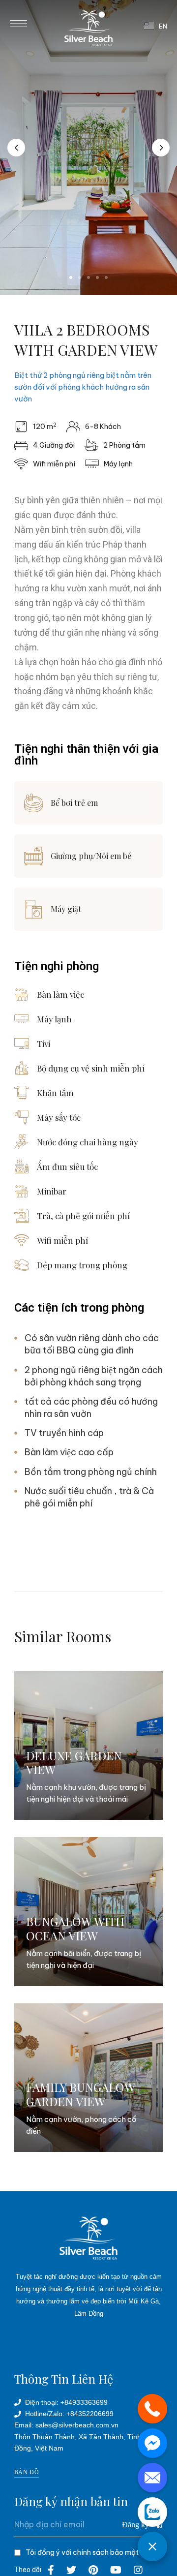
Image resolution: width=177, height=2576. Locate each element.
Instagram (138, 2570)
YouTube (116, 2570)
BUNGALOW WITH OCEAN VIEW (75, 1928)
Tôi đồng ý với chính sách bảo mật (82, 2552)
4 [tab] (97, 277)
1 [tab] (71, 277)
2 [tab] (80, 277)
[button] (27, 2472)
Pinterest (93, 2570)
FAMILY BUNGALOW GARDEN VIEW (80, 2094)
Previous (16, 148)
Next (161, 148)
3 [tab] (88, 277)
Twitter (71, 2570)
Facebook (51, 2570)
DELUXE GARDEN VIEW (74, 1763)
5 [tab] (106, 277)
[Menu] (18, 24)
